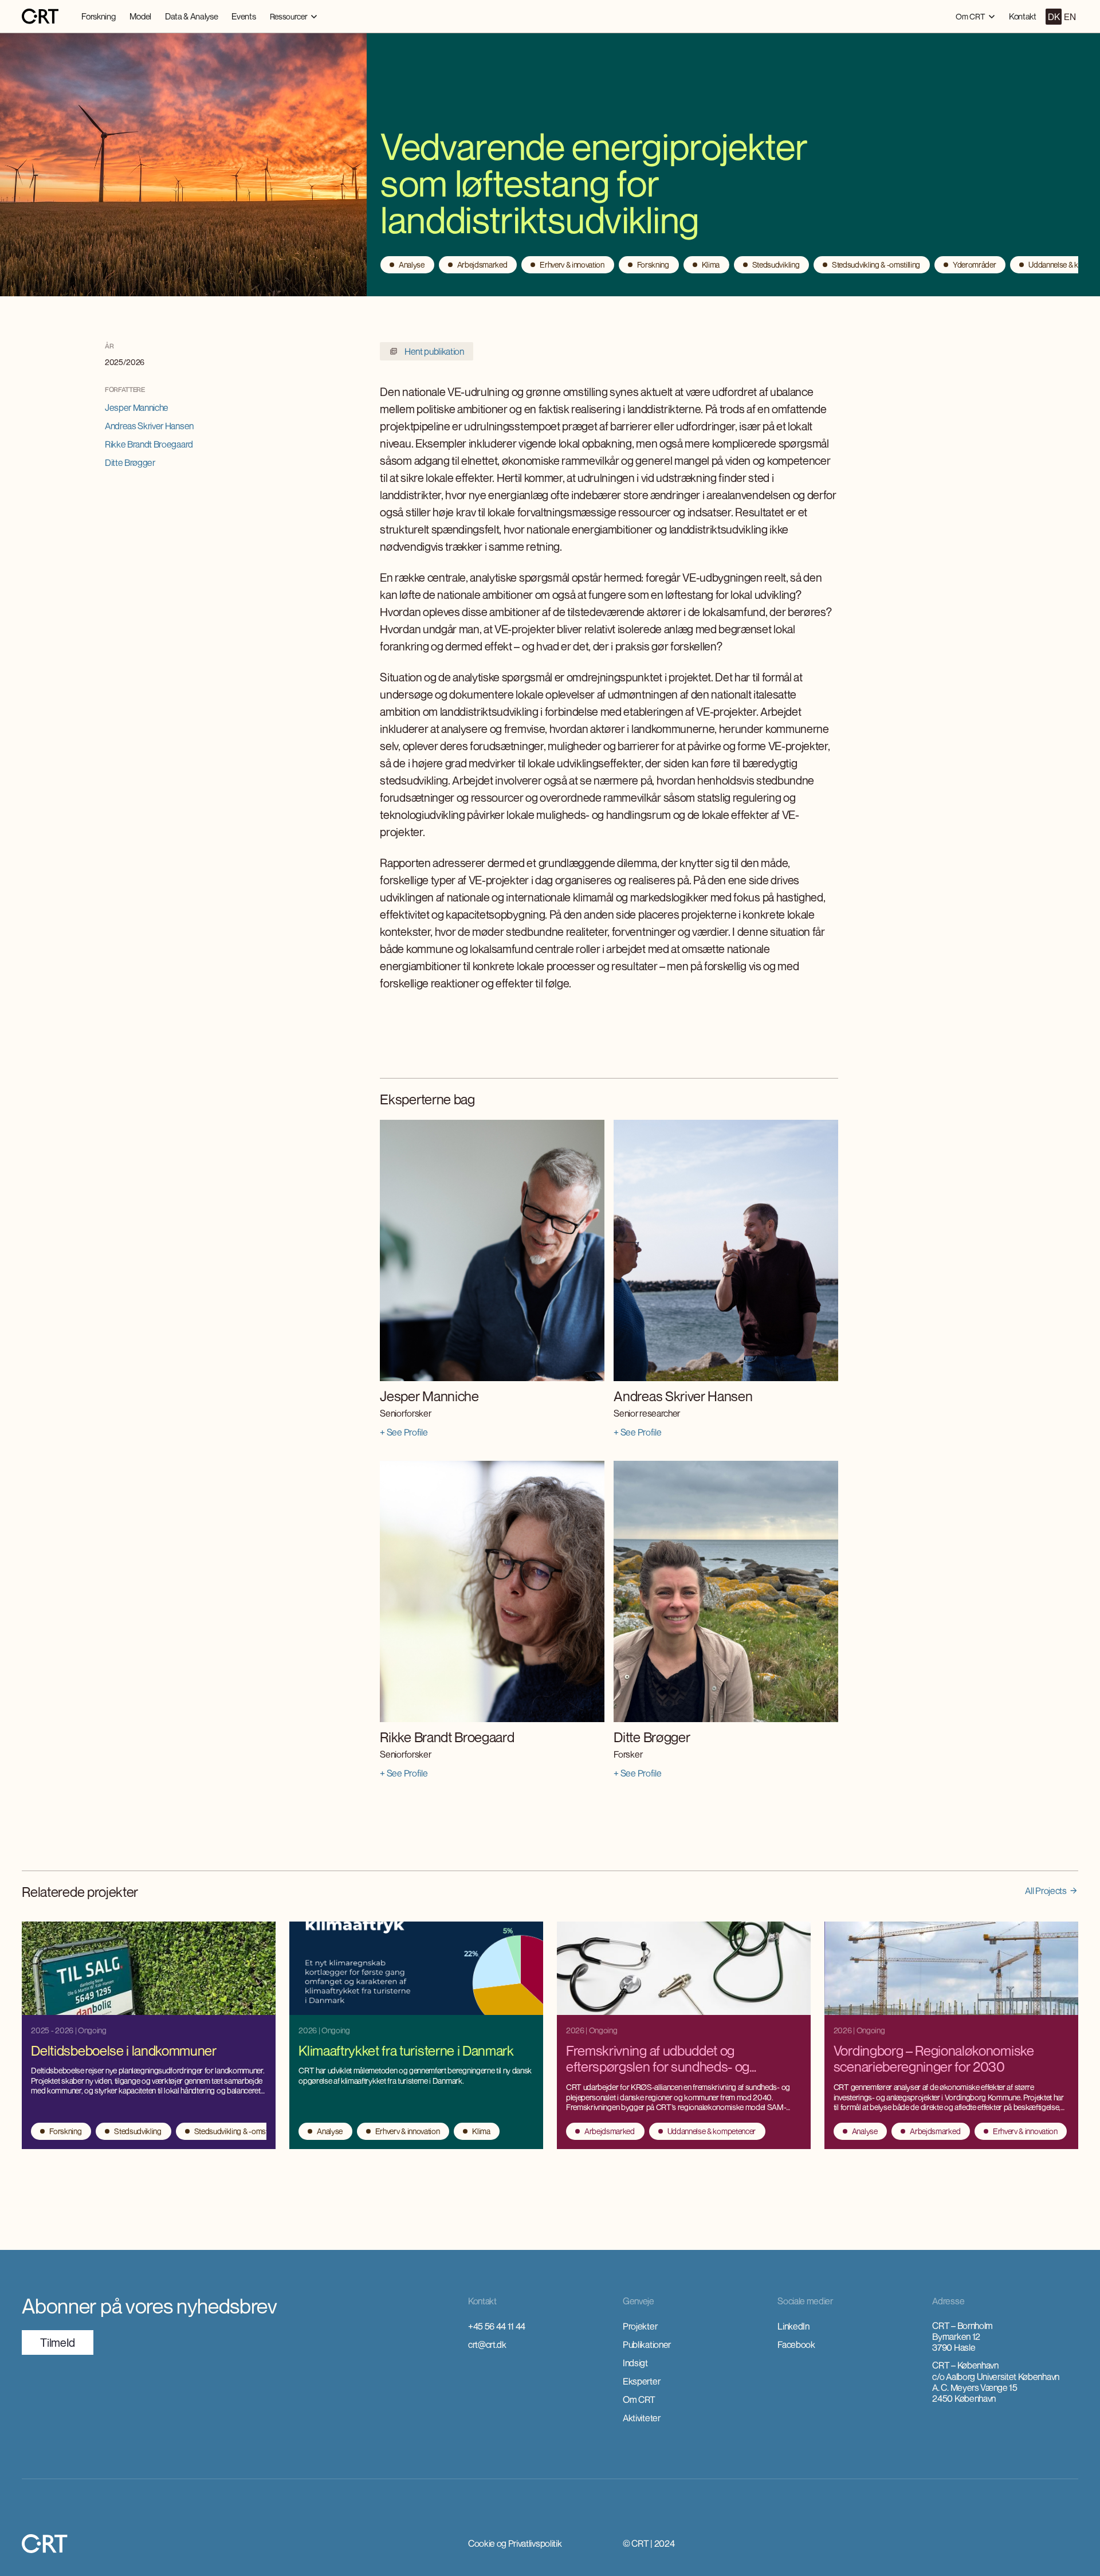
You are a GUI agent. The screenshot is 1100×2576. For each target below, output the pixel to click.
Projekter (640, 2326)
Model (140, 16)
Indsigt (635, 2363)
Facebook (796, 2344)
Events (243, 16)
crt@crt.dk (487, 2344)
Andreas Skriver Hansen (149, 426)
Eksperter (641, 2381)
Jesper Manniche (137, 407)
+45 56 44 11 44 (497, 2326)
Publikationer (647, 2344)
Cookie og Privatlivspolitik (515, 2543)
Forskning (98, 16)
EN (1070, 17)
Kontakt (1023, 16)
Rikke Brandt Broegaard (149, 444)
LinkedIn (793, 2326)
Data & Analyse (192, 16)
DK (1054, 17)
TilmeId (58, 2342)
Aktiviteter (641, 2418)
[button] (294, 16)
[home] (40, 17)
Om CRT (639, 2399)
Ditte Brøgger (130, 462)
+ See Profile (404, 1432)
